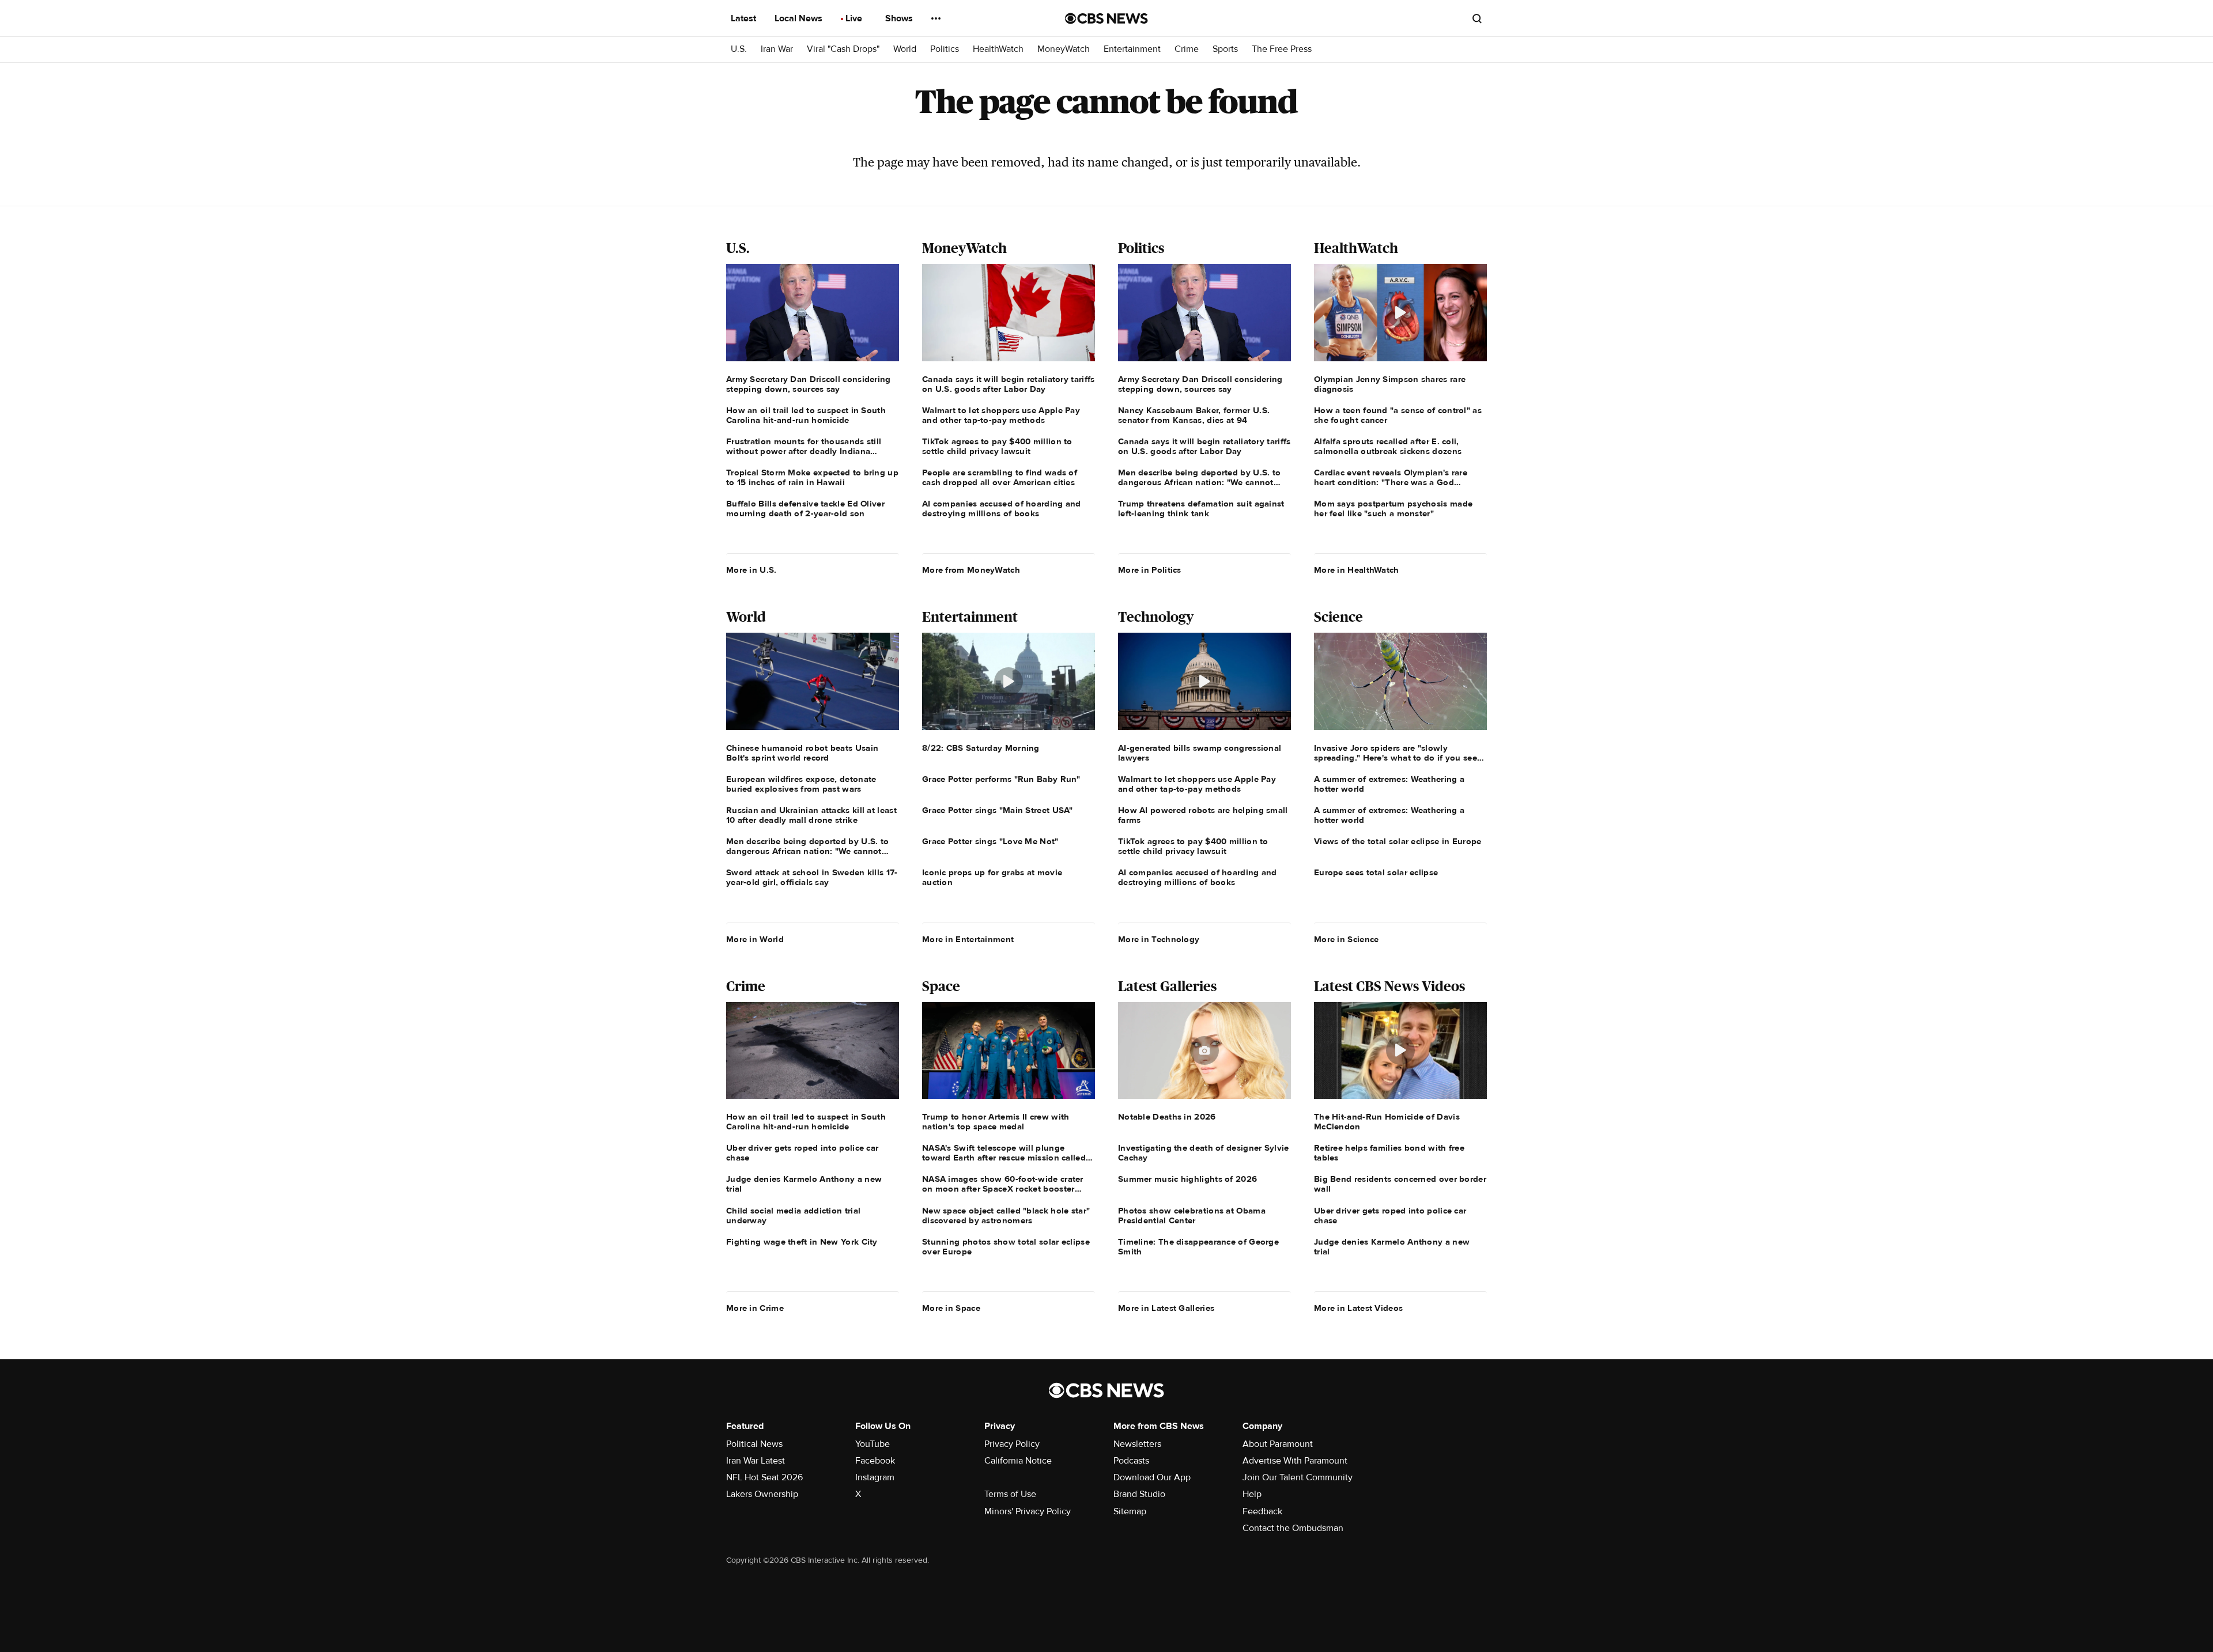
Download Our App (1152, 1477)
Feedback (1262, 1511)
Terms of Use (1010, 1494)
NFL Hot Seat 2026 (764, 1477)
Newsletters (1137, 1444)
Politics (945, 49)
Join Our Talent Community (1298, 1477)
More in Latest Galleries (1166, 1308)
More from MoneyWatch (971, 570)
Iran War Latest (756, 1461)
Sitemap (1130, 1511)
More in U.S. (751, 570)
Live (855, 18)
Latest (745, 18)
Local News (800, 18)
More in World (755, 939)
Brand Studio (1139, 1494)
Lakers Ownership (762, 1494)
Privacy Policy (1012, 1444)
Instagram (875, 1477)
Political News (754, 1444)
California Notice (1018, 1461)
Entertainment (1132, 49)
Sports (1225, 49)
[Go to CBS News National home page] (1106, 18)
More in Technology (1159, 939)
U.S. (739, 49)
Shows (900, 18)
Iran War (777, 49)
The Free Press (1282, 49)
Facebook (875, 1461)
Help (1252, 1494)
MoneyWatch (1064, 49)
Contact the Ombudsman (1293, 1528)
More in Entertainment (968, 939)
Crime (1187, 49)
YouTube (873, 1444)
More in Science (1347, 939)
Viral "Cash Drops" (843, 49)
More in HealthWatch (1357, 570)
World (905, 49)
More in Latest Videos (1358, 1308)
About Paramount (1278, 1444)
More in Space (951, 1308)
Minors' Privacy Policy (1028, 1511)
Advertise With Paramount (1295, 1461)
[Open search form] (1477, 18)
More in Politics (1150, 570)
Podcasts (1131, 1461)
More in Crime (755, 1308)
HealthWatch (998, 49)
